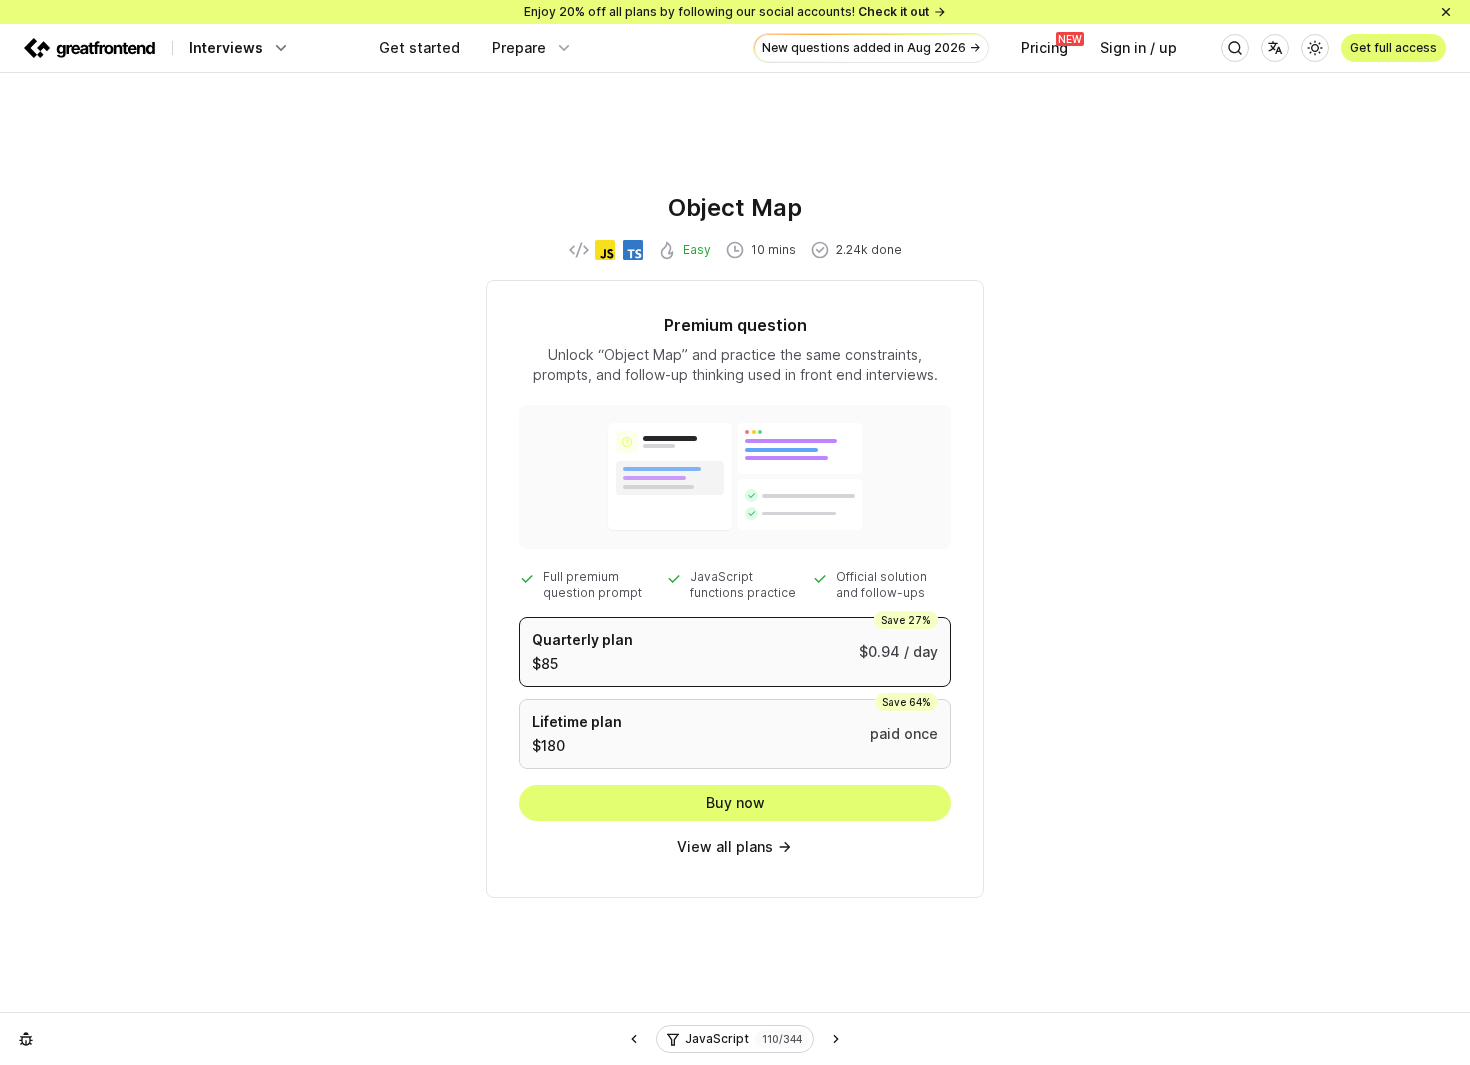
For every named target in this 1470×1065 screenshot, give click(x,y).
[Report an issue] (26, 1039)
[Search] (1235, 48)
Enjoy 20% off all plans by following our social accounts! (726, 11)
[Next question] (836, 1039)
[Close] (1446, 12)
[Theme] (1315, 48)
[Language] (1275, 48)
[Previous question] (634, 1039)
